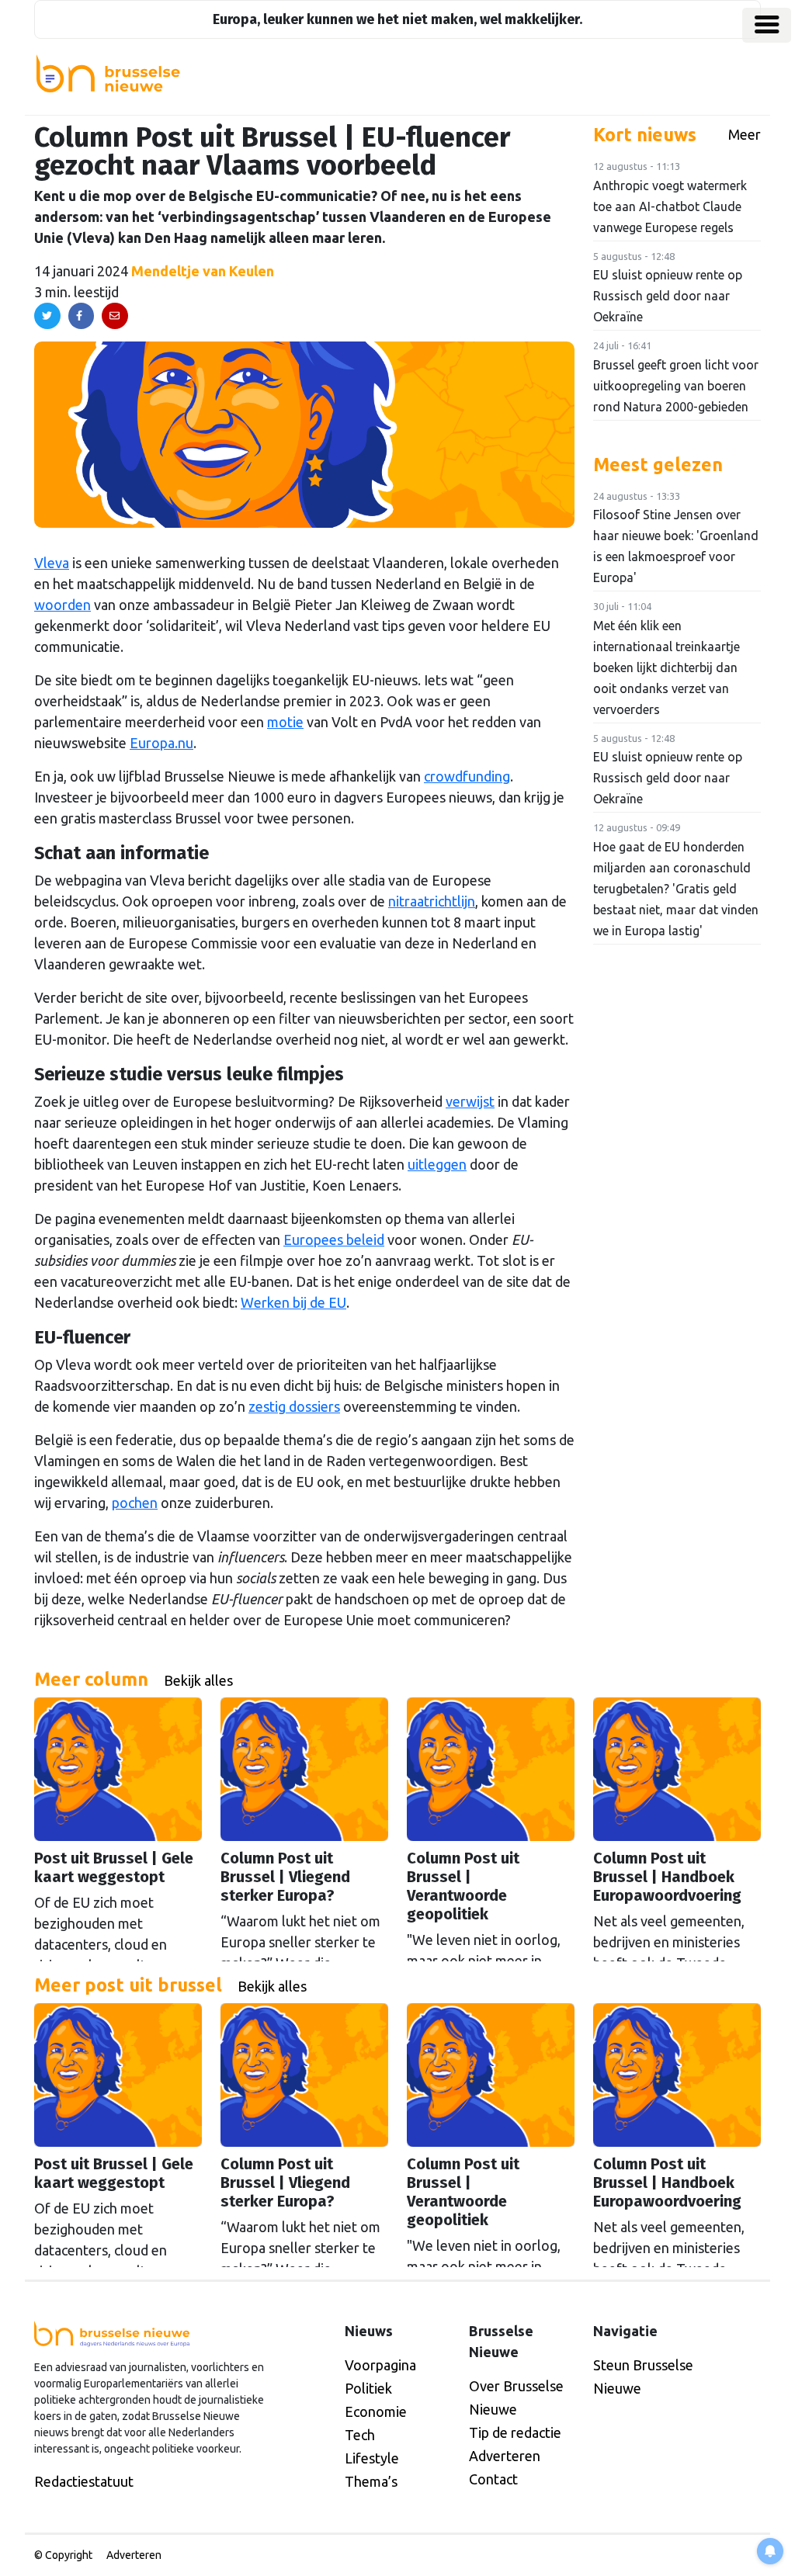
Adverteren (505, 2456)
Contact (493, 2479)
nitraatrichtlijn (432, 901)
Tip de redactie (515, 2432)
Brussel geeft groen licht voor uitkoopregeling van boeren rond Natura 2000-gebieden (676, 386)
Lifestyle (372, 2458)
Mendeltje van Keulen (203, 271)
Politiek (368, 2388)
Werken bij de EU (293, 1302)
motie (285, 722)
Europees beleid (334, 1239)
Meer (745, 134)
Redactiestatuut (84, 2481)
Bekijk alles (198, 1680)
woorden (62, 605)
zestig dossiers (294, 1406)
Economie (376, 2411)
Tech (360, 2435)
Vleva (52, 563)
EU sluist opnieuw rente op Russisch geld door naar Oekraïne (668, 296)
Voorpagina (380, 2365)
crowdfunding (467, 776)
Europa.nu (161, 743)
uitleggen (437, 1164)
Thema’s (371, 2481)
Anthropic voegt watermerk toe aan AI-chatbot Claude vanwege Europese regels (670, 206)
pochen (135, 1503)
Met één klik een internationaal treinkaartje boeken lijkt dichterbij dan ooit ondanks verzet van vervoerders (667, 667)
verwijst (470, 1101)
